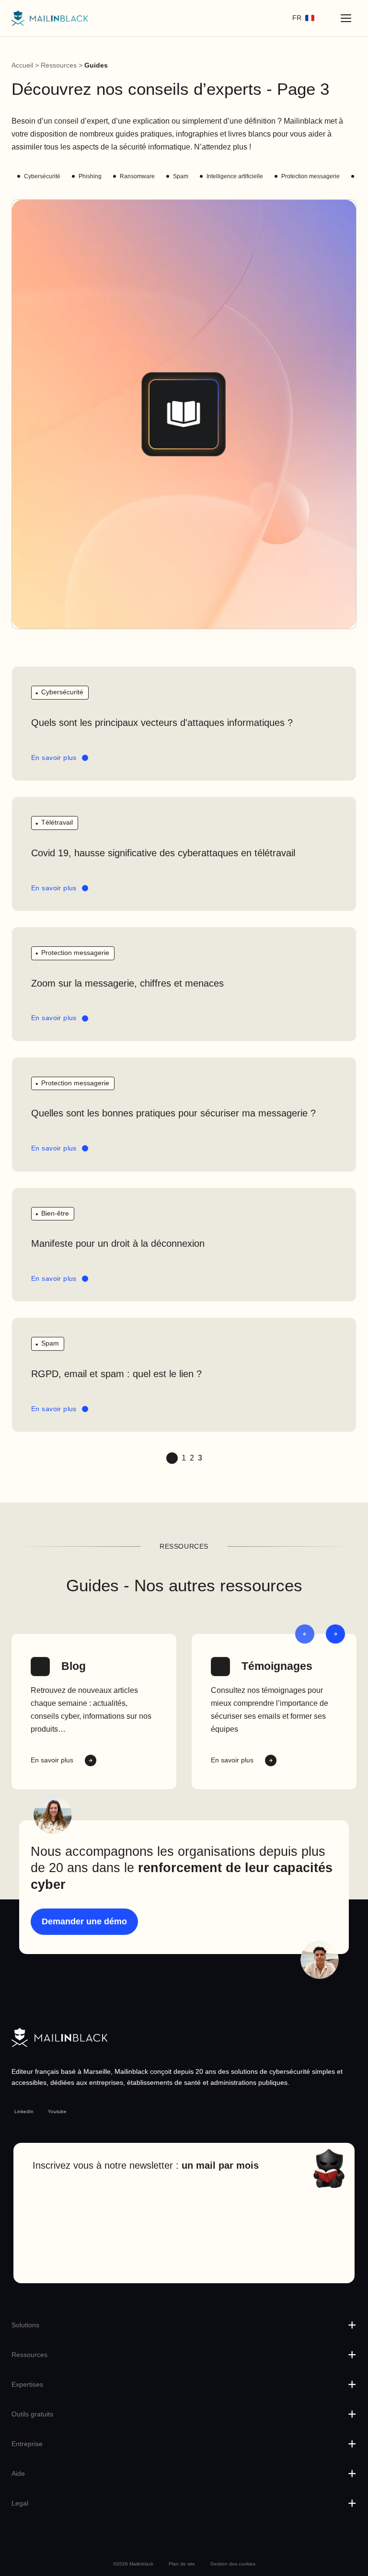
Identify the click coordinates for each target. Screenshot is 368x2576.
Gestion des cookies (233, 2564)
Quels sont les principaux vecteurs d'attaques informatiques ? (162, 723)
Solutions (25, 2325)
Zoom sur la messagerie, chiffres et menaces (127, 983)
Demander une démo (84, 1921)
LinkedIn (24, 2111)
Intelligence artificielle (235, 176)
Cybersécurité (42, 176)
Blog (74, 1666)
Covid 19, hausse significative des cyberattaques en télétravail (163, 853)
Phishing (90, 176)
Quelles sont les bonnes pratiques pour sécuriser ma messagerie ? (173, 1113)
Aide (18, 2473)
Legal (20, 2503)
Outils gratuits (32, 2414)
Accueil (22, 65)
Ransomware (137, 176)
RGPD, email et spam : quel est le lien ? (116, 1374)
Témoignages (277, 1666)
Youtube (57, 2111)
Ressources (59, 65)
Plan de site (182, 2564)
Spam (181, 176)
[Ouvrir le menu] (346, 18)
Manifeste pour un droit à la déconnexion (118, 1243)
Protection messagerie (310, 176)
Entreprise (27, 2444)
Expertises (27, 2384)
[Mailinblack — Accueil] (50, 18)
